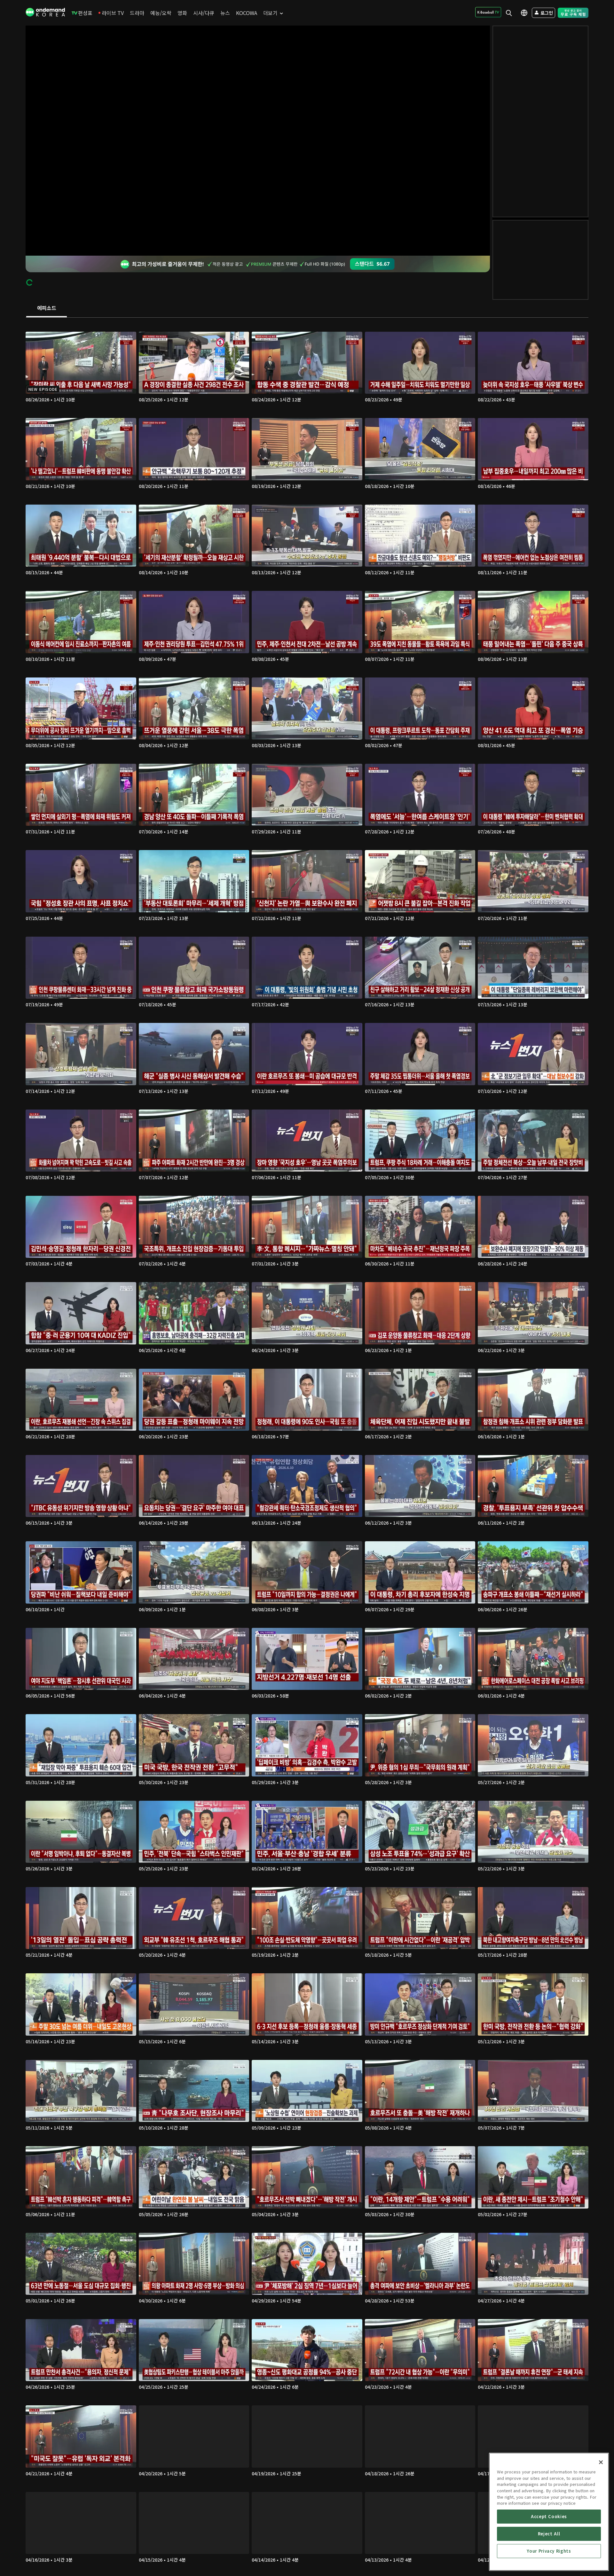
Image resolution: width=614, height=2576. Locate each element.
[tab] (47, 308)
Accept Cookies (549, 2516)
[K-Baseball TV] (488, 12)
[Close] (601, 2462)
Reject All (549, 2534)
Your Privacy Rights (549, 2551)
